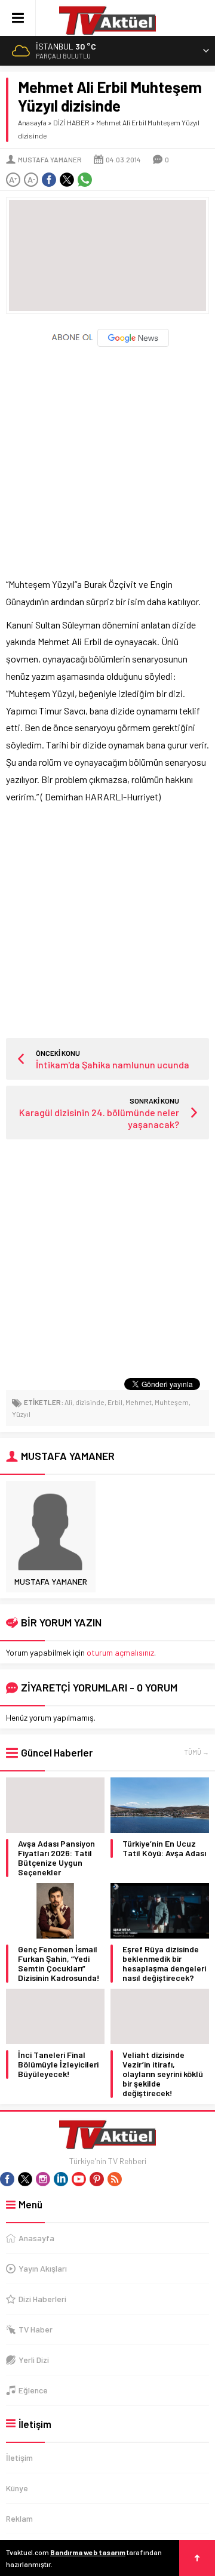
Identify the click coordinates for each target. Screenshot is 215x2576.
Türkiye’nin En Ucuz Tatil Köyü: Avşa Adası (164, 1848)
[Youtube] (79, 2179)
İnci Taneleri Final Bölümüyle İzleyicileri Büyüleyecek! (58, 2065)
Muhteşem (172, 1402)
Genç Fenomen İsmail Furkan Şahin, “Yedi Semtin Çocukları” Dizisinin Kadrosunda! (59, 1964)
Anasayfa (32, 122)
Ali (68, 1402)
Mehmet (139, 1402)
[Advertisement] (107, 457)
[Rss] (115, 2179)
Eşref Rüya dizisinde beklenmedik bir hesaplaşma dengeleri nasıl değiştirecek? (164, 1964)
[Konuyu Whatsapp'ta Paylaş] (85, 180)
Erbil (115, 1402)
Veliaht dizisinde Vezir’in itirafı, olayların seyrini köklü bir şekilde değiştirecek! (163, 2074)
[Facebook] (7, 2179)
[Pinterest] (97, 2179)
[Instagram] (43, 2179)
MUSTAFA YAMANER (50, 159)
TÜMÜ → (196, 1752)
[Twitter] (25, 2179)
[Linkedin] (61, 2179)
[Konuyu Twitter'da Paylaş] (67, 180)
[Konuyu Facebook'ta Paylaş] (49, 180)
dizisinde (90, 1402)
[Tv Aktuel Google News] (108, 344)
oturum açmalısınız (120, 1652)
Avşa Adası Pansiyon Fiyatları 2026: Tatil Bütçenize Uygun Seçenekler (56, 1858)
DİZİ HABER (71, 122)
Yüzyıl (21, 1414)
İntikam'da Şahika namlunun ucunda (113, 1064)
